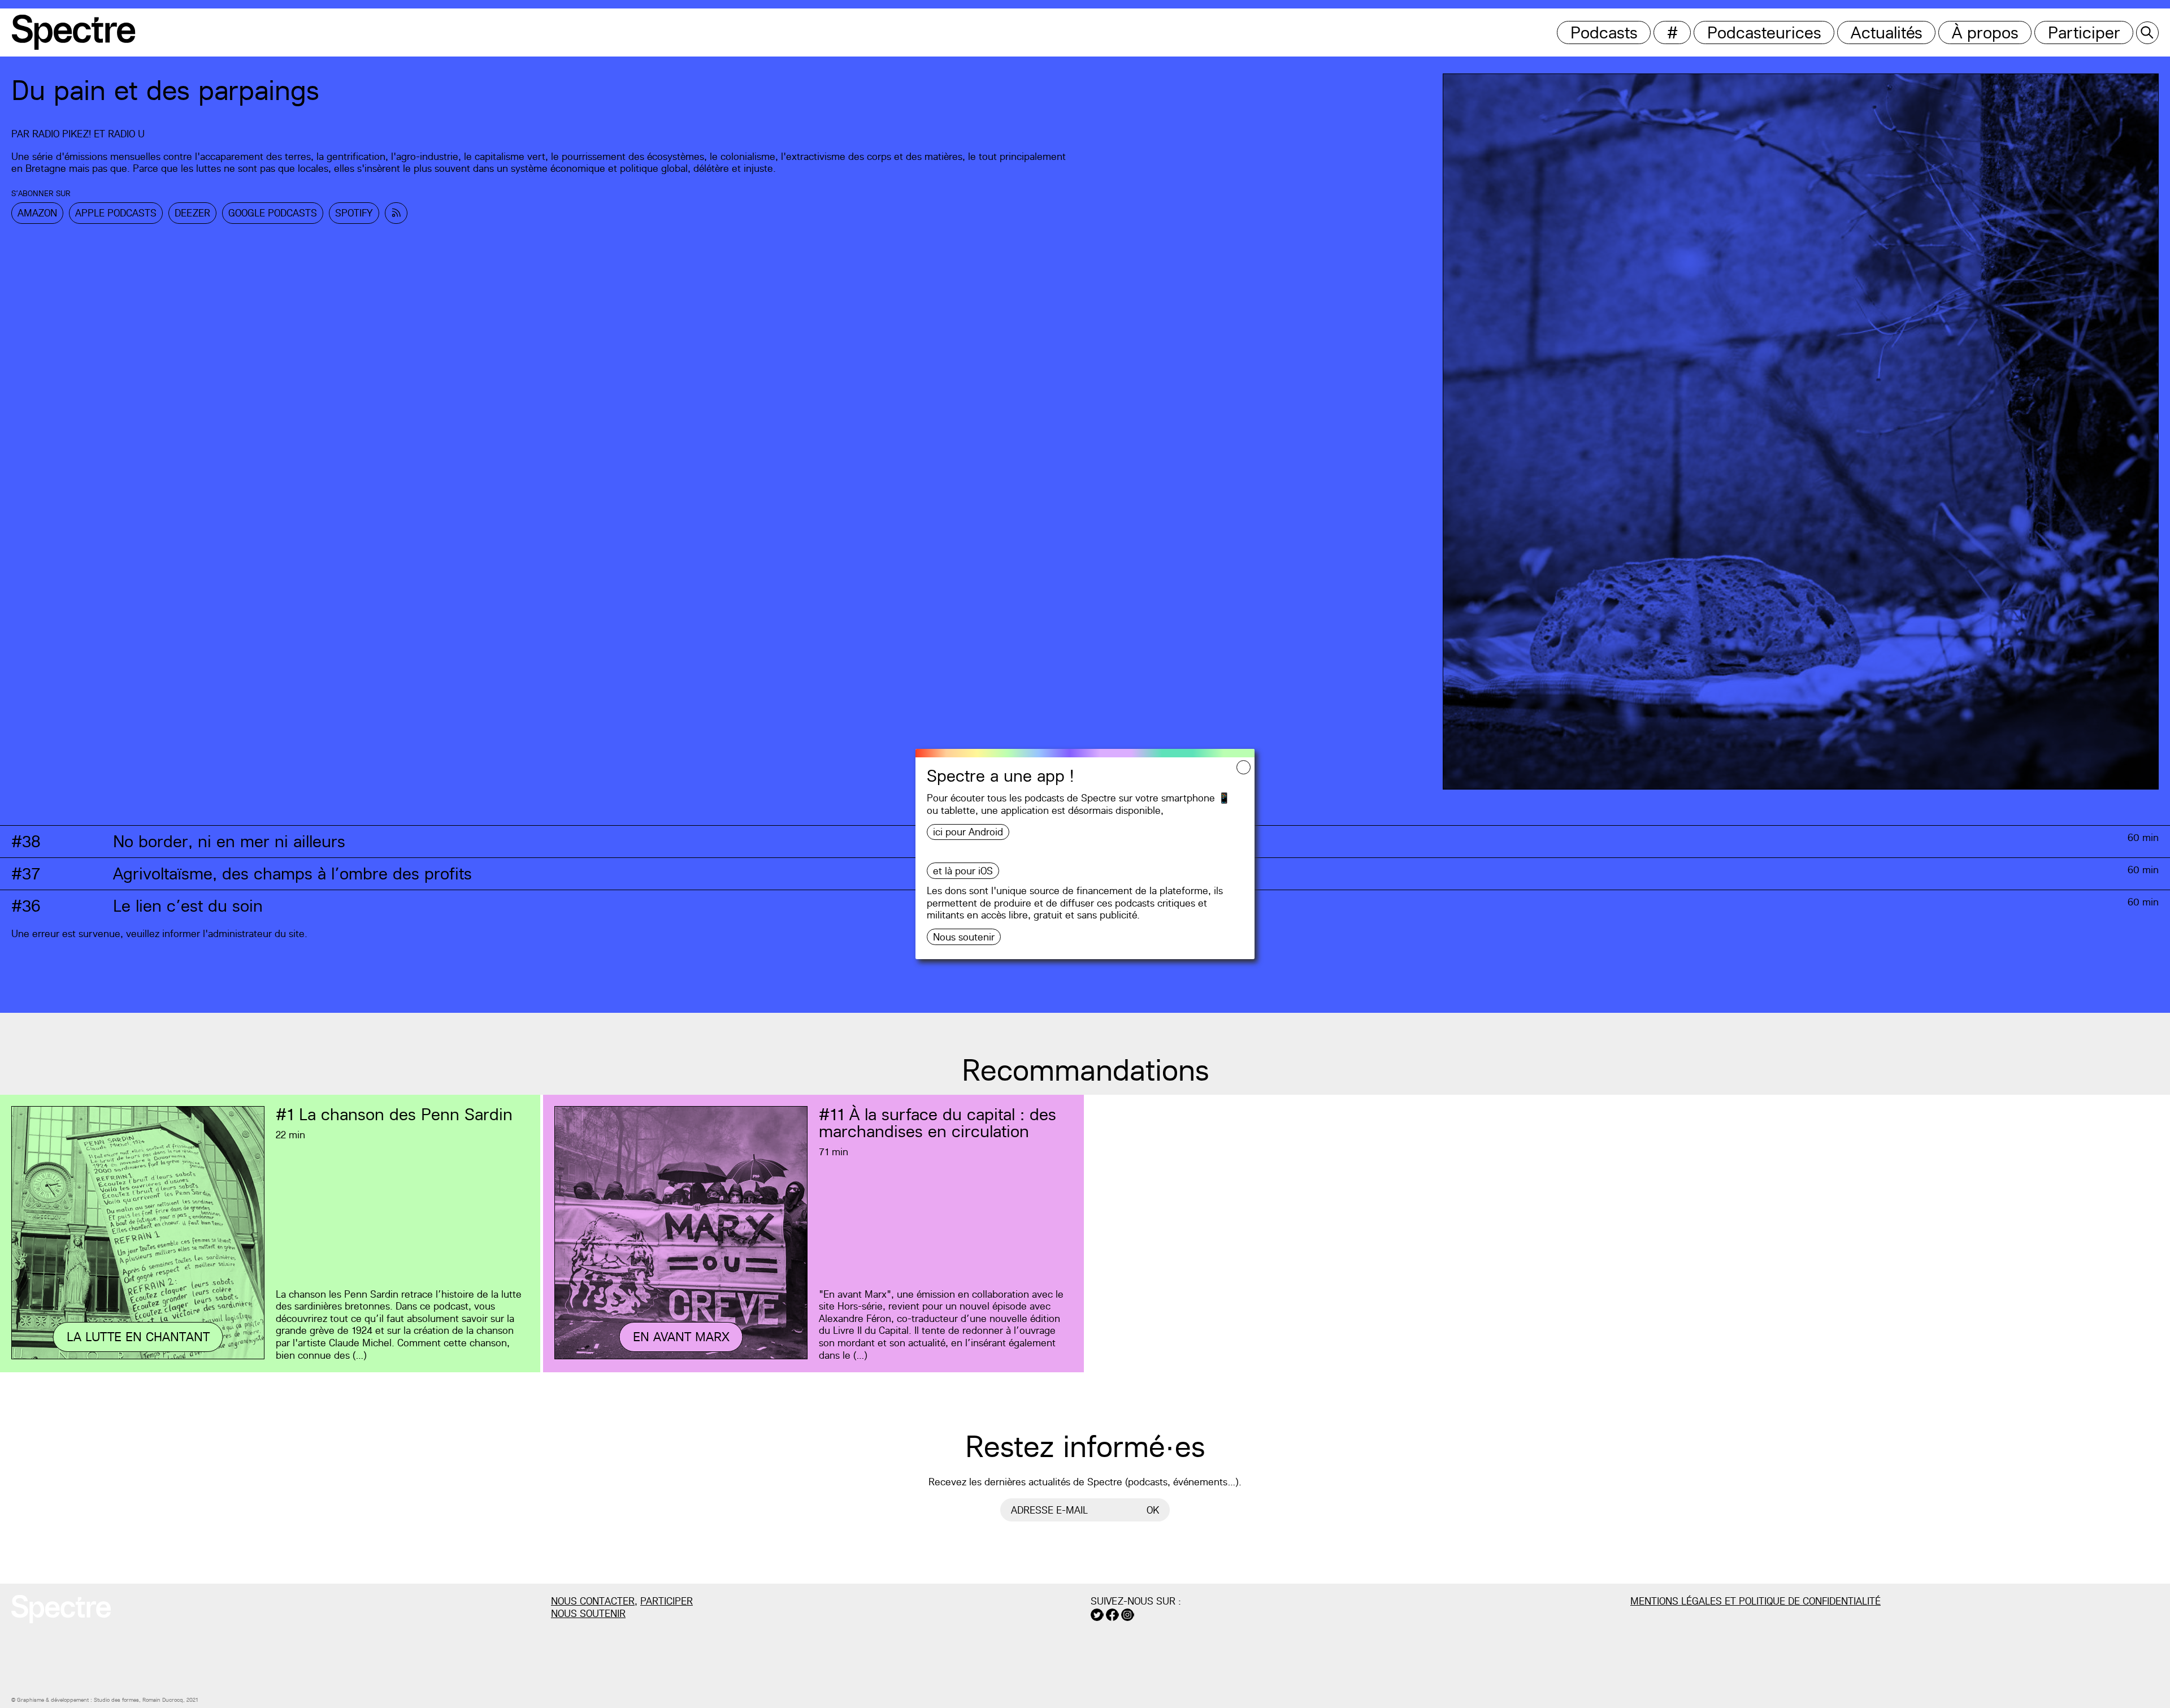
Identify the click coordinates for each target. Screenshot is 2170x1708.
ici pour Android (968, 832)
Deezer (192, 213)
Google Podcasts (273, 213)
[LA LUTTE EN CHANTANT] (138, 1357)
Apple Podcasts (116, 213)
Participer (2084, 32)
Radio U (126, 134)
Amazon (37, 213)
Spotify (354, 213)
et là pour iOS (963, 871)
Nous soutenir (964, 937)
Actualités (1887, 32)
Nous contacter (593, 1601)
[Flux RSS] (396, 213)
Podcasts (1604, 32)
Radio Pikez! (62, 134)
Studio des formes (116, 1700)
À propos (1985, 32)
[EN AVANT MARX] (681, 1357)
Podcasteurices (1764, 32)
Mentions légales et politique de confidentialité (1755, 1601)
